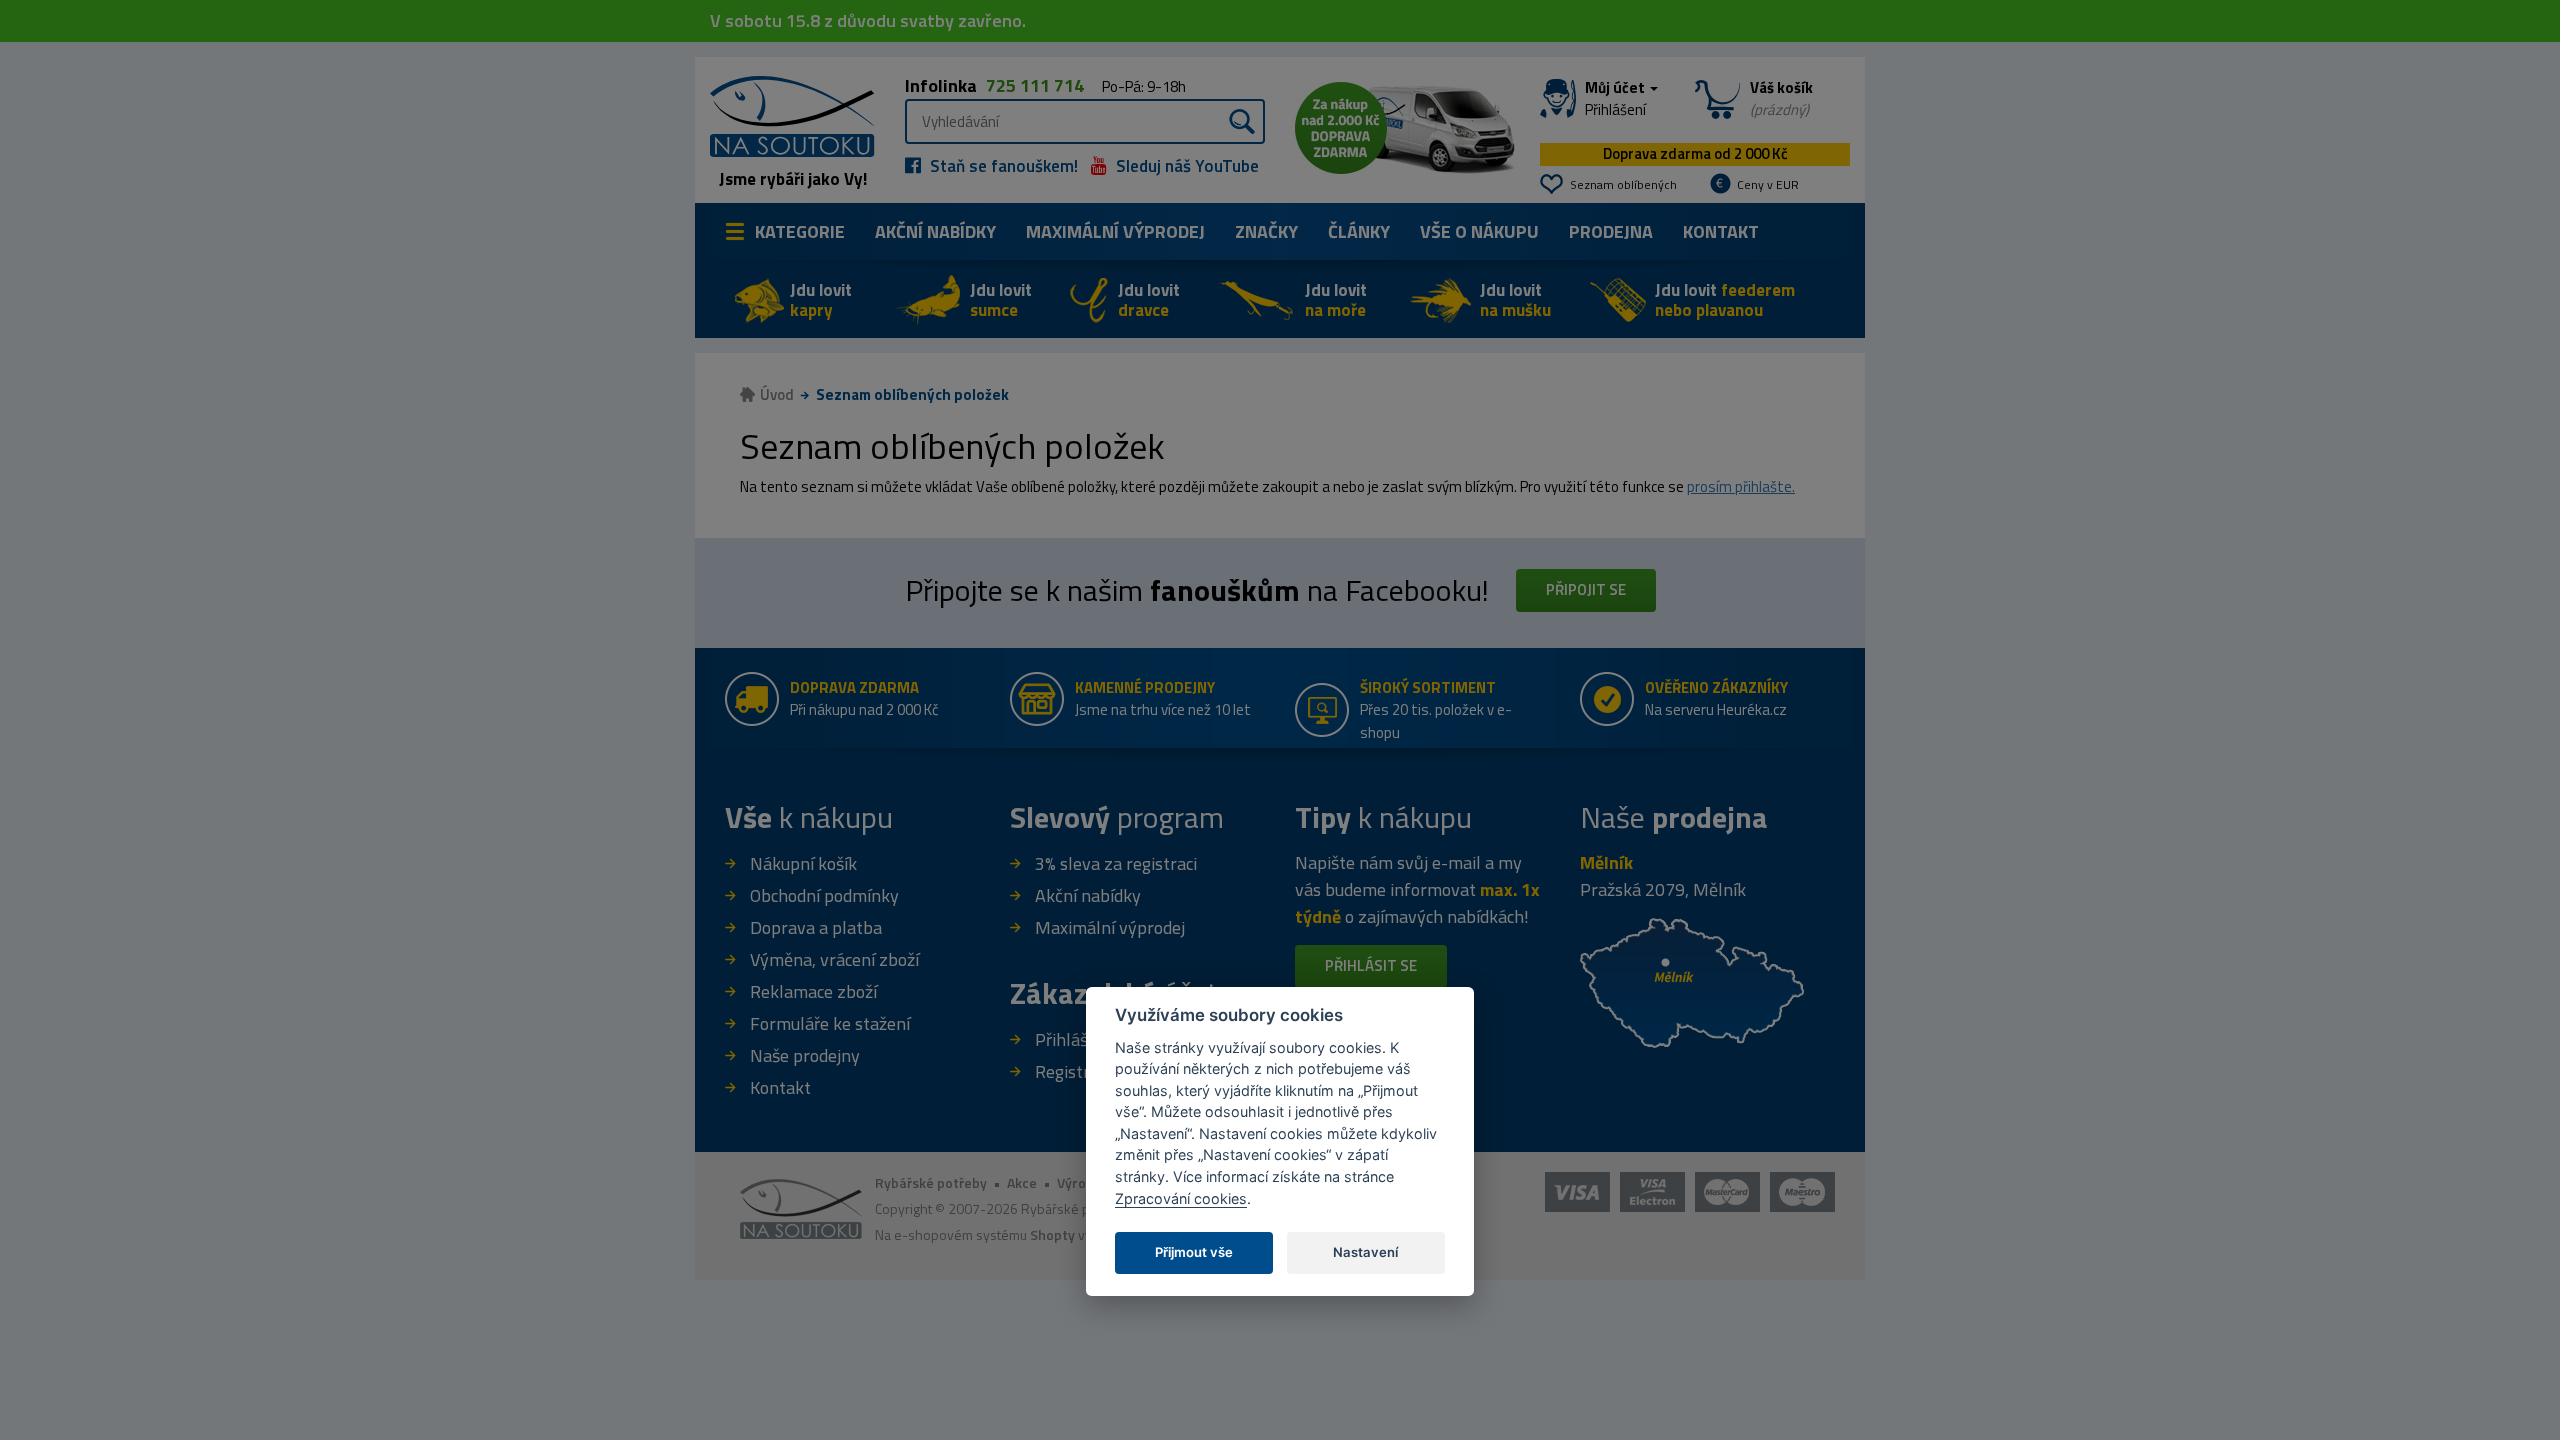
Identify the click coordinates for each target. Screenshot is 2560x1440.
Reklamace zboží (813, 991)
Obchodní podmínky (824, 895)
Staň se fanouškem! (1002, 166)
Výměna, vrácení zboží (834, 959)
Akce (1022, 1182)
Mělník (1606, 862)
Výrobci (1080, 1182)
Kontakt (1721, 231)
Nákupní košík (803, 863)
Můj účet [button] (1616, 99)
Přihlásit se (1371, 965)
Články (1359, 231)
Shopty (1052, 1234)
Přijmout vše (1194, 1252)
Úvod (777, 394)
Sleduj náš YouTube (1185, 166)
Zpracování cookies (1181, 1198)
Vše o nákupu (1479, 231)
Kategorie (800, 231)
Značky (1266, 231)
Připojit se (1586, 589)
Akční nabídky (935, 231)
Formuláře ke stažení (830, 1023)
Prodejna (1611, 231)
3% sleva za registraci (1116, 863)
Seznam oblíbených (1623, 184)
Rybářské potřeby (931, 1182)
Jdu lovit (821, 300)
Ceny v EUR (1768, 184)
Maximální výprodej (1110, 927)
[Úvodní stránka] (785, 114)
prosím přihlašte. (1741, 486)
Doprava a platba (816, 927)
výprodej (1115, 231)
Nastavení (1365, 1252)
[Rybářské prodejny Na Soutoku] (1692, 981)
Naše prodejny (805, 1055)
